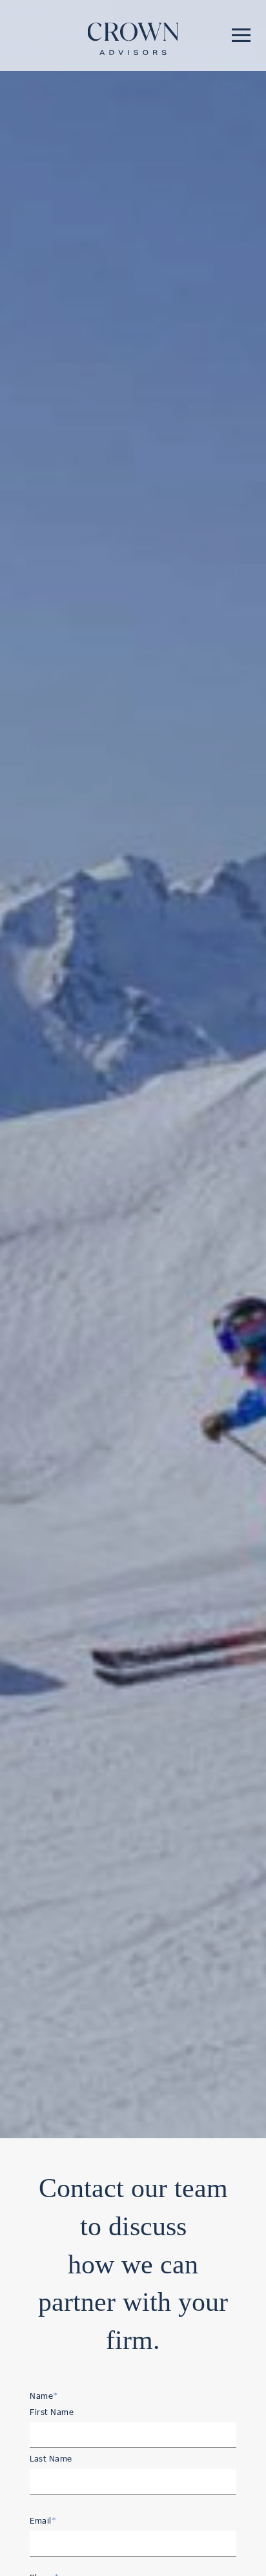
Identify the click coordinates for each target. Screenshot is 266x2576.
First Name (52, 2412)
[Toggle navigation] (241, 35)
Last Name (51, 2458)
